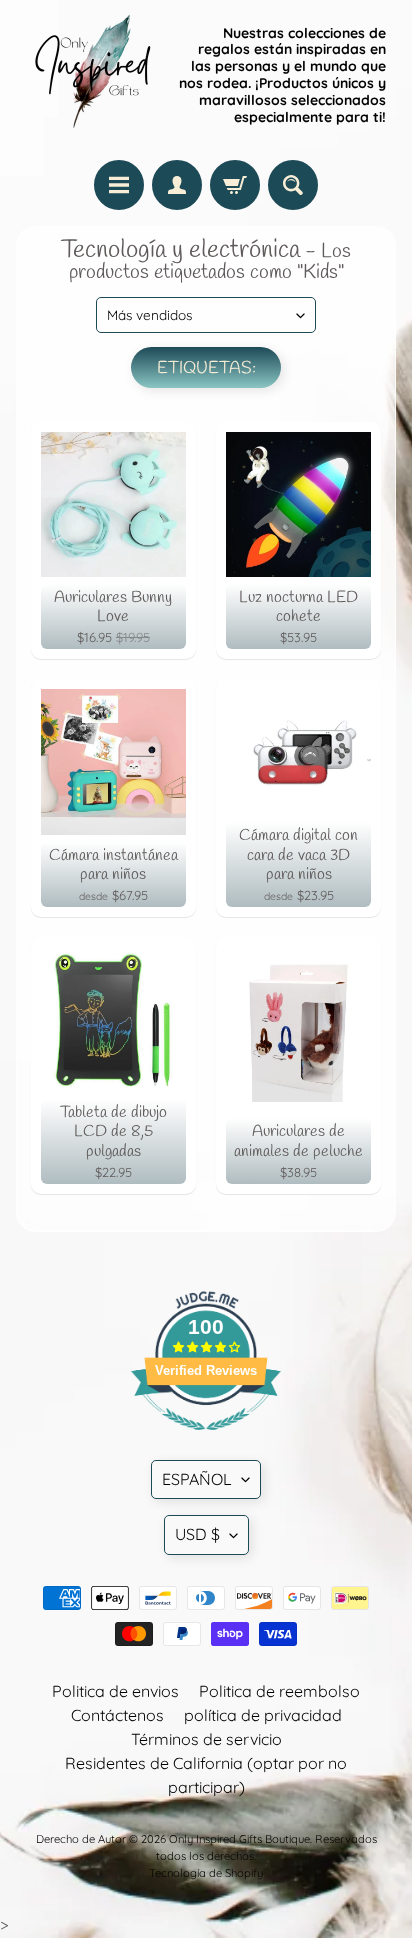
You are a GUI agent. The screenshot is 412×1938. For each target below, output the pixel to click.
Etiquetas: (206, 368)
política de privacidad (263, 1715)
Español (197, 1479)
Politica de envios (115, 1691)
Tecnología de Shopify (206, 1873)
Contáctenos (117, 1715)
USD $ (197, 1534)
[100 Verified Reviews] (206, 1440)
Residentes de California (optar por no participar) (206, 1775)
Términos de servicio (206, 1739)
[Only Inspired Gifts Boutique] (91, 75)
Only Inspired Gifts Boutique (239, 1839)
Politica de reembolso (279, 1691)
